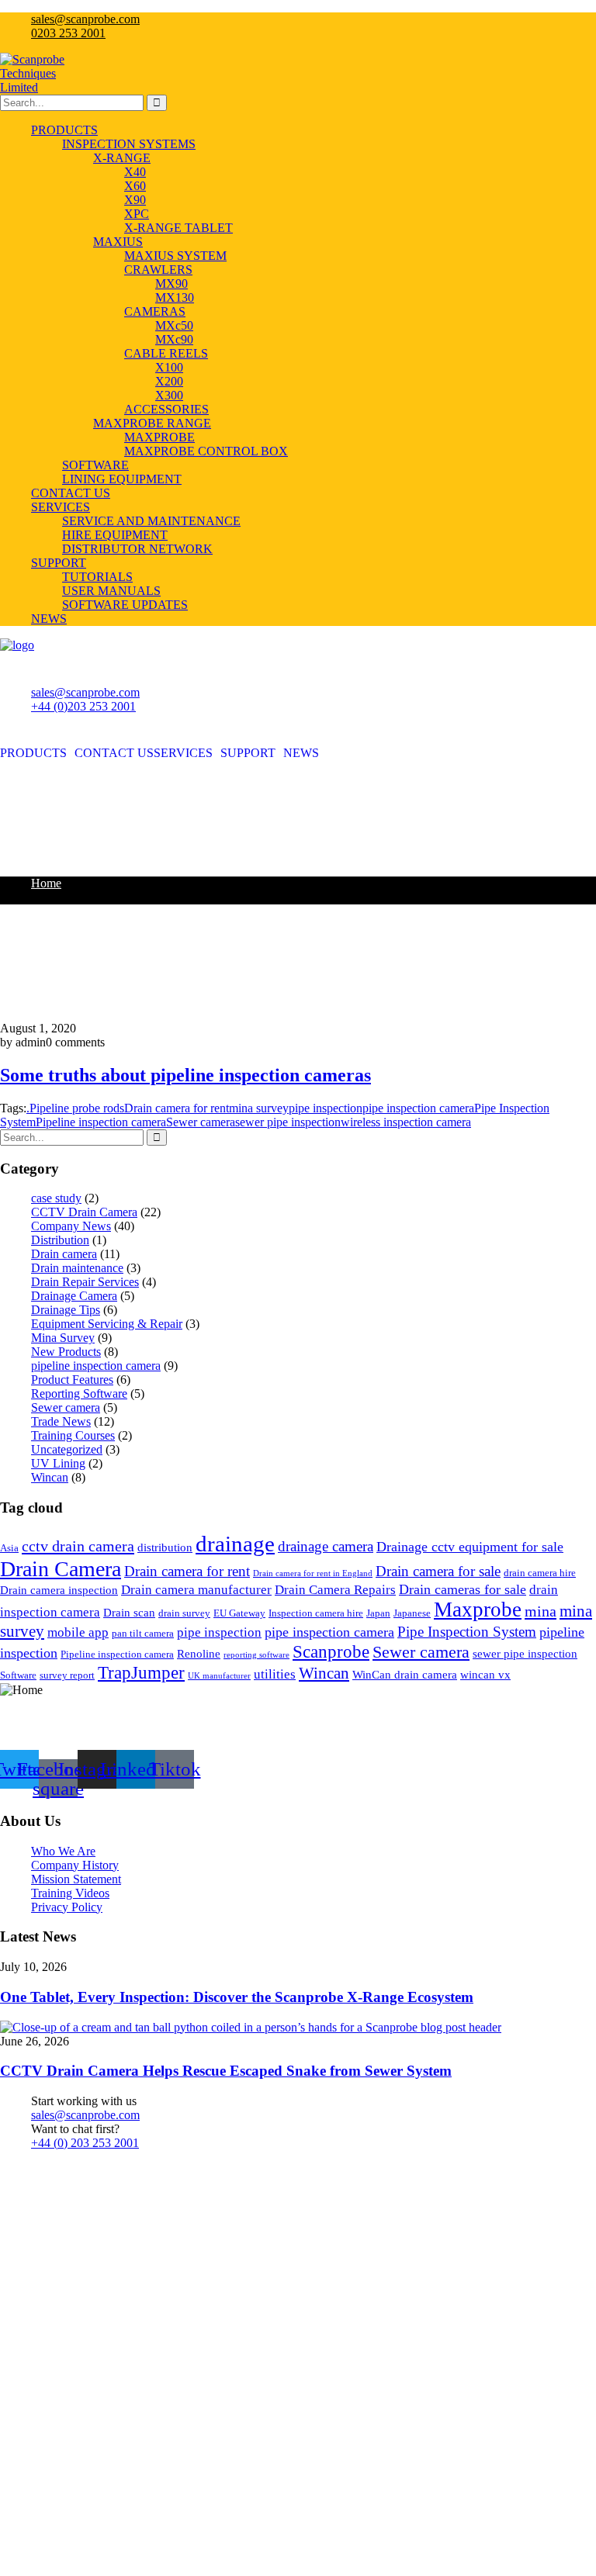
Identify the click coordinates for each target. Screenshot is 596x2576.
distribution (165, 1547)
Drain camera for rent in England (313, 1573)
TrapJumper (141, 1672)
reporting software (256, 1655)
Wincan (50, 1477)
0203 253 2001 (68, 33)
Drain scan (129, 1613)
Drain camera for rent (177, 1108)
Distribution (60, 1240)
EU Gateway (239, 1613)
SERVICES (183, 753)
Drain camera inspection (59, 1590)
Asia (9, 1548)
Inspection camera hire (316, 1613)
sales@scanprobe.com (85, 19)
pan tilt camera (143, 1633)
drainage (235, 1544)
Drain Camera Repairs (335, 1590)
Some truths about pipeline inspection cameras (185, 1075)
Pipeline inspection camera (101, 1122)
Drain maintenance (77, 1268)
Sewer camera (201, 1122)
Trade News (61, 1421)
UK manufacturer (219, 1676)
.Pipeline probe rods (75, 1108)
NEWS (301, 753)
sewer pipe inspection (288, 1122)
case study (56, 1198)
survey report (67, 1675)
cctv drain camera (78, 1546)
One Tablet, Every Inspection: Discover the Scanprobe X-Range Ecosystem (237, 1997)
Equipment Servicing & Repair (107, 1324)
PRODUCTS (33, 753)
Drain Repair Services (85, 1282)
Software (18, 1675)
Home (46, 883)
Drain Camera (61, 1569)
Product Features (72, 1380)
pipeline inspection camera (96, 1366)
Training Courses (73, 1435)
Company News (71, 1226)
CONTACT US (114, 753)
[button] (37, 753)
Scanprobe (331, 1651)
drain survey (184, 1613)
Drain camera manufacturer (196, 1590)
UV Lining (58, 1463)
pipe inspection (326, 1108)
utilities (275, 1674)
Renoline (199, 1654)
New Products (66, 1352)
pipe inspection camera (329, 1632)
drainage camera (326, 1546)
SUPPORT (248, 753)
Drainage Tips (66, 1310)
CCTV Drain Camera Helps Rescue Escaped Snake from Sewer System (226, 2071)
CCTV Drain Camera (84, 1212)
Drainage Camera (74, 1296)
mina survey (259, 1108)
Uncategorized (67, 1449)
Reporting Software (79, 1393)
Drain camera (64, 1254)
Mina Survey (63, 1338)
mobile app (78, 1632)
